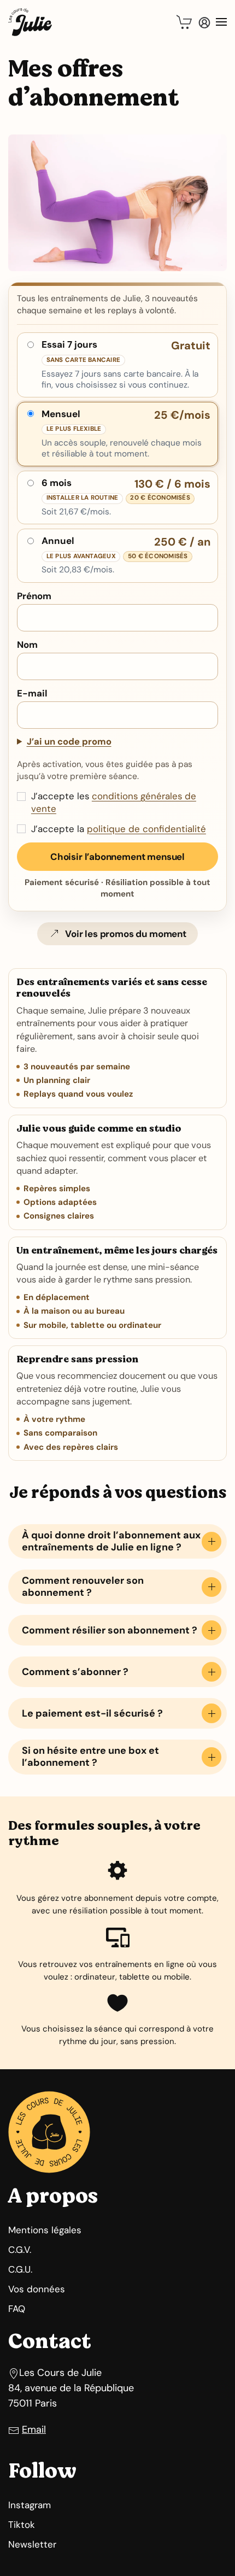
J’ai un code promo (69, 742)
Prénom (34, 596)
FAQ (17, 2309)
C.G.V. (20, 2250)
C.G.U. (20, 2269)
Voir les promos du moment (126, 934)
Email (34, 2429)
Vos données (37, 2289)
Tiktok (22, 2525)
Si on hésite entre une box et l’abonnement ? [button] (90, 1757)
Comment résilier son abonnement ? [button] (110, 1630)
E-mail (32, 693)
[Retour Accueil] (30, 22)
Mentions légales (45, 2230)
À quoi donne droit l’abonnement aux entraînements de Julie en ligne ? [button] (111, 1541)
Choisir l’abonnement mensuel (117, 857)
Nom (27, 645)
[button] (185, 22)
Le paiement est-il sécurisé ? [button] (92, 1713)
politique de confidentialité (146, 829)
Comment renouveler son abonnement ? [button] (83, 1586)
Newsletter (32, 2544)
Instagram (30, 2505)
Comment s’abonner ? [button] (75, 1672)
